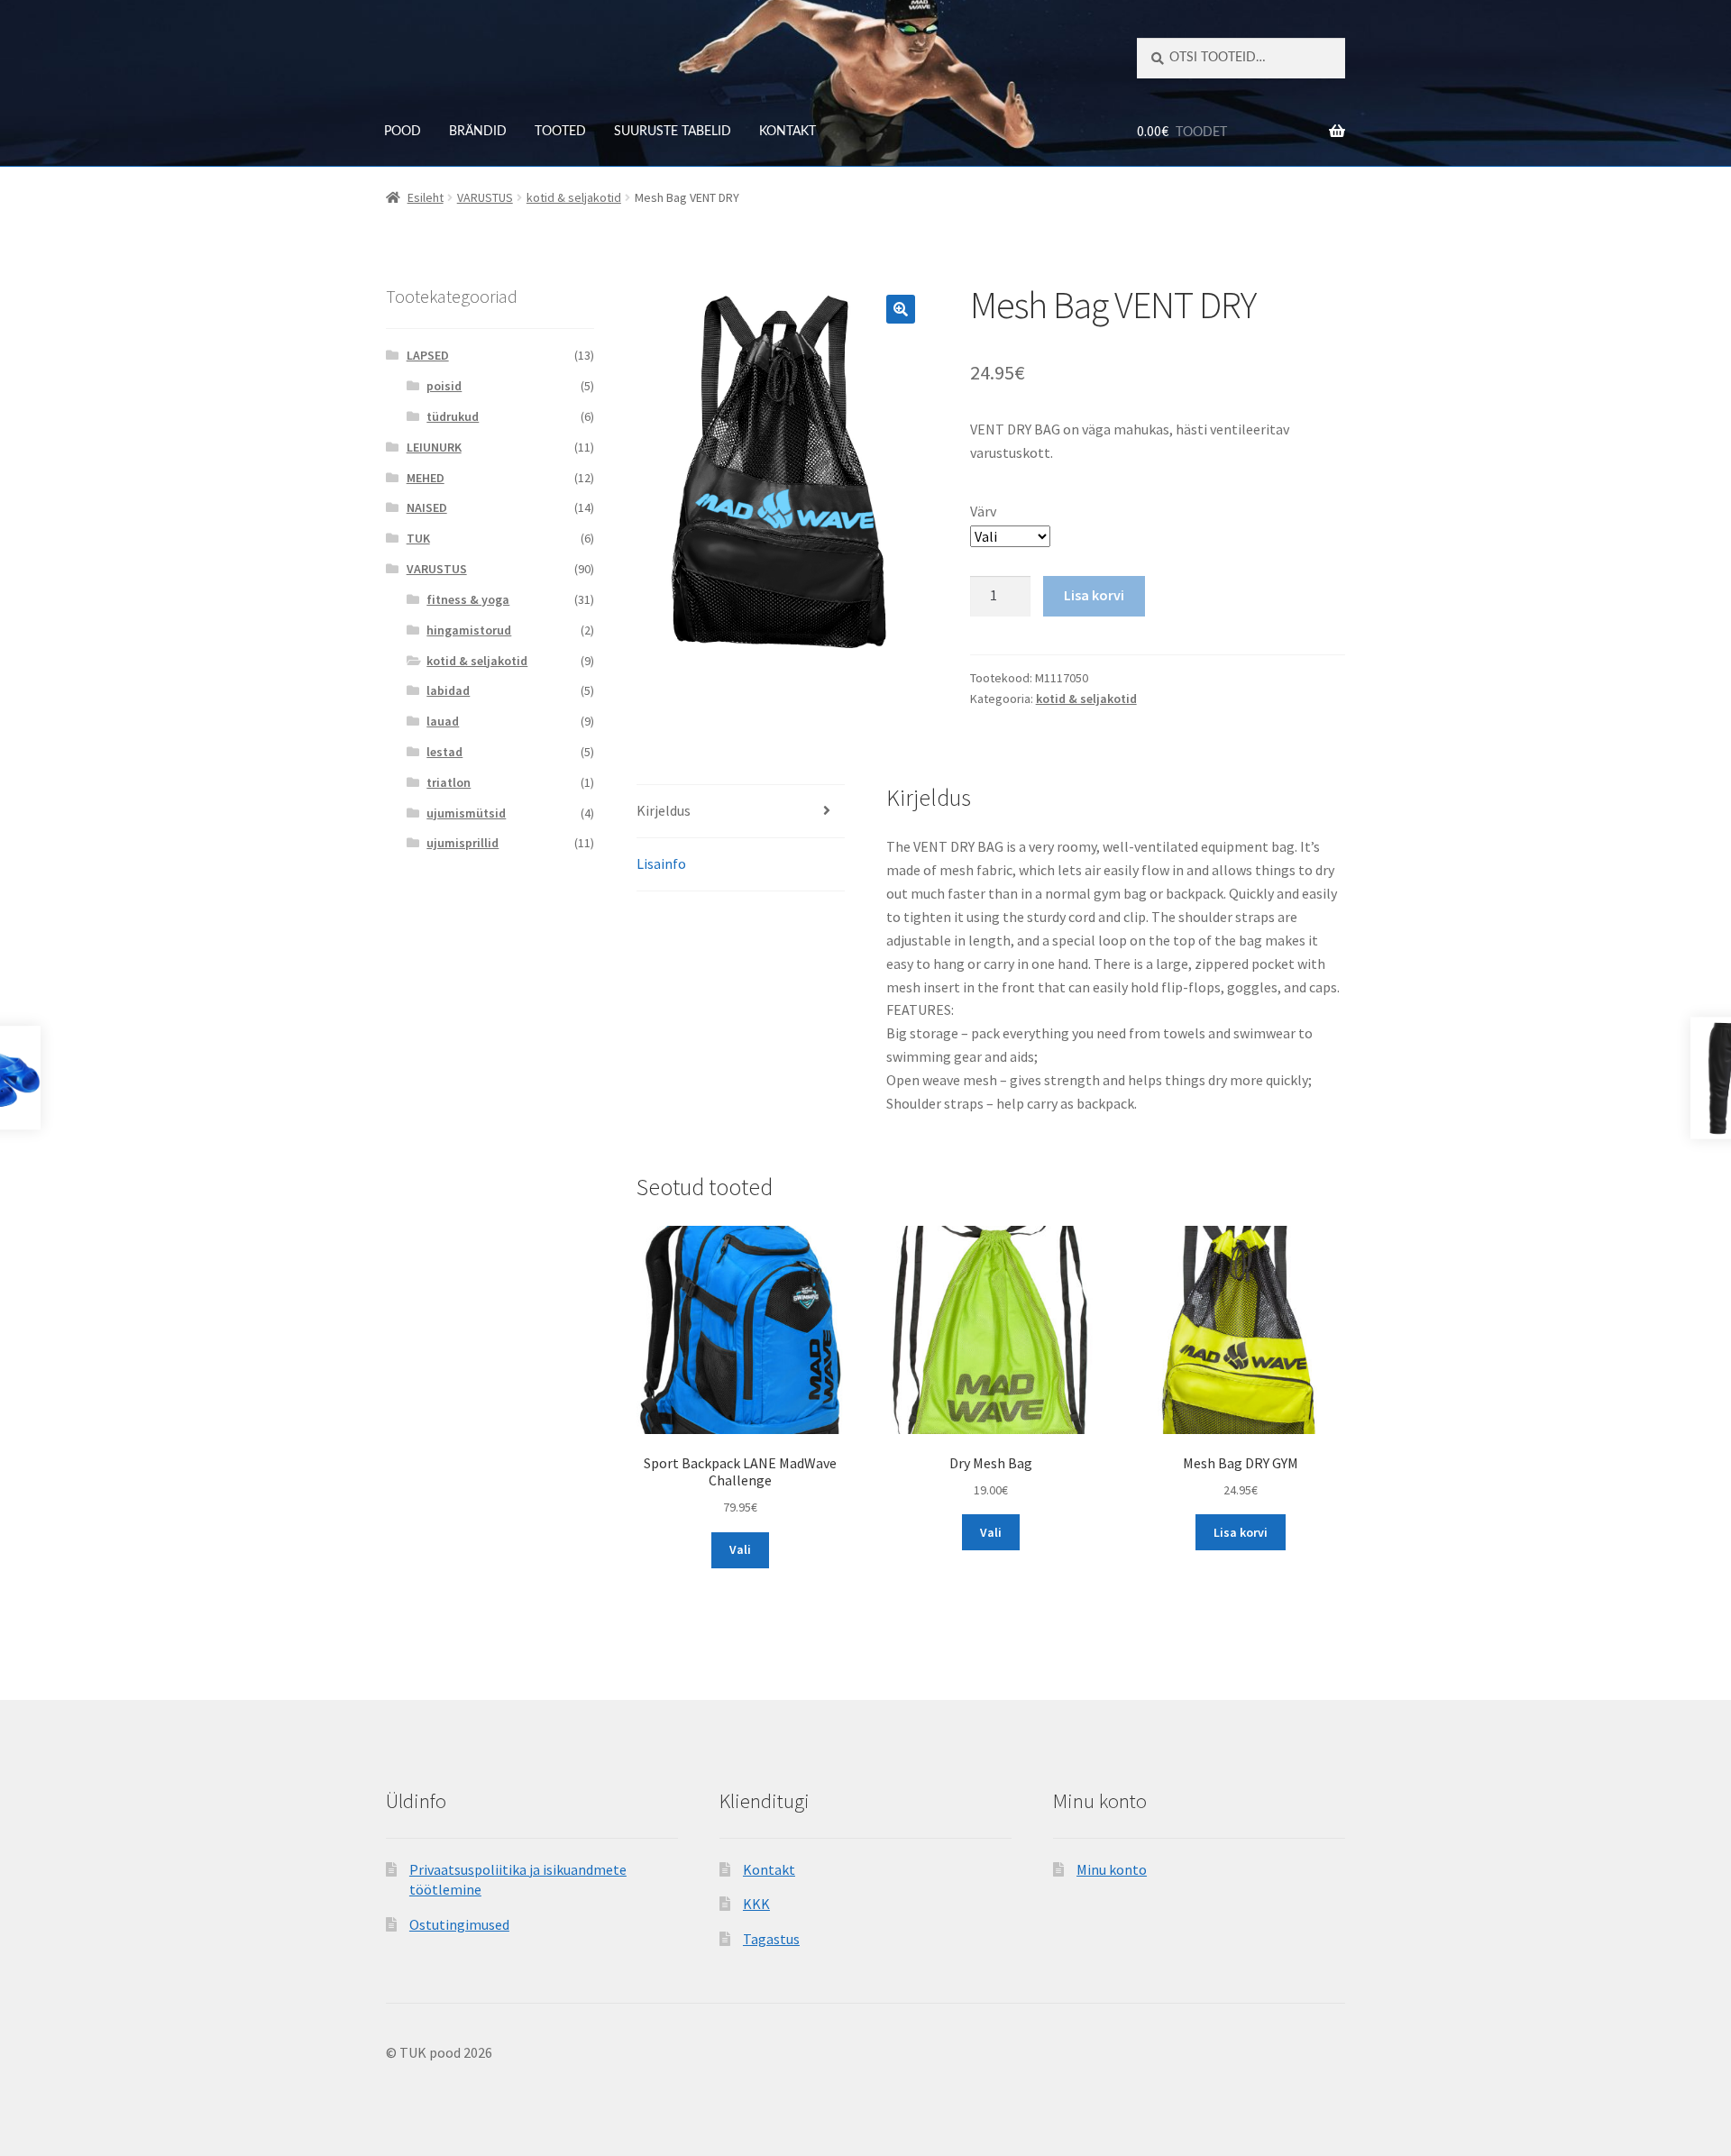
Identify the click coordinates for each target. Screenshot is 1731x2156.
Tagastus (771, 1939)
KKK (756, 1904)
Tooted (560, 132)
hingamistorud (469, 630)
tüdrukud (453, 416)
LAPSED (428, 355)
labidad (448, 690)
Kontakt (788, 132)
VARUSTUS (485, 197)
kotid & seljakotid (574, 197)
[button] (901, 309)
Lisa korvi (1094, 595)
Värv (983, 511)
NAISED (427, 507)
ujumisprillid (463, 843)
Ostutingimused (459, 1924)
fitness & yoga (468, 599)
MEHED (426, 478)
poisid (444, 386)
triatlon (449, 782)
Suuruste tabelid (673, 132)
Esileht (426, 197)
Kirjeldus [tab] (664, 810)
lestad (444, 752)
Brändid (478, 132)
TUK (418, 538)
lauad (443, 721)
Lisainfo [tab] (661, 863)
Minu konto (1112, 1869)
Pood (403, 132)
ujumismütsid (466, 813)
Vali (740, 1549)
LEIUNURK (434, 447)
